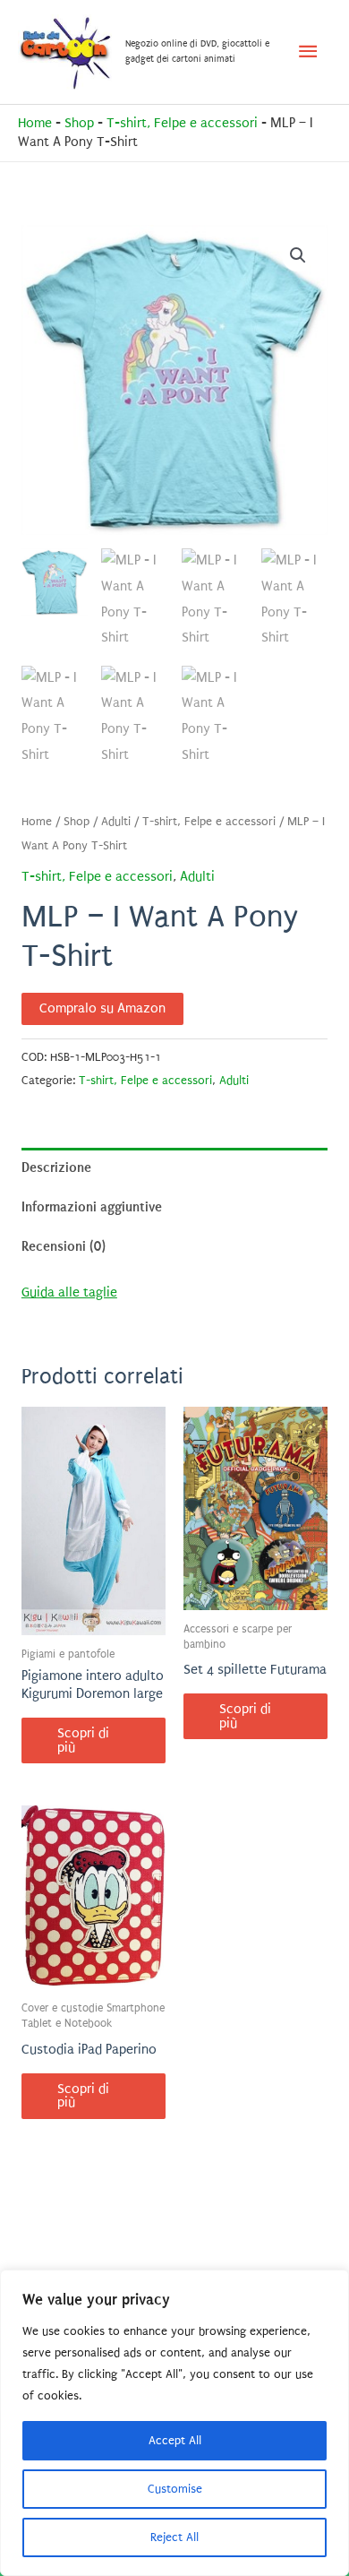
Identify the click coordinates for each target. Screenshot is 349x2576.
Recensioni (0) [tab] (64, 1246)
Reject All (174, 2537)
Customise (175, 2489)
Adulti (116, 822)
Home (35, 123)
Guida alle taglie (69, 1292)
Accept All (175, 2440)
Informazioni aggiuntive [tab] (92, 1207)
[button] (298, 255)
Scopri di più (83, 1740)
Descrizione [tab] (56, 1167)
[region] (174, 2423)
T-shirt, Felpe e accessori (182, 123)
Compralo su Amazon (102, 1008)
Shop (79, 123)
